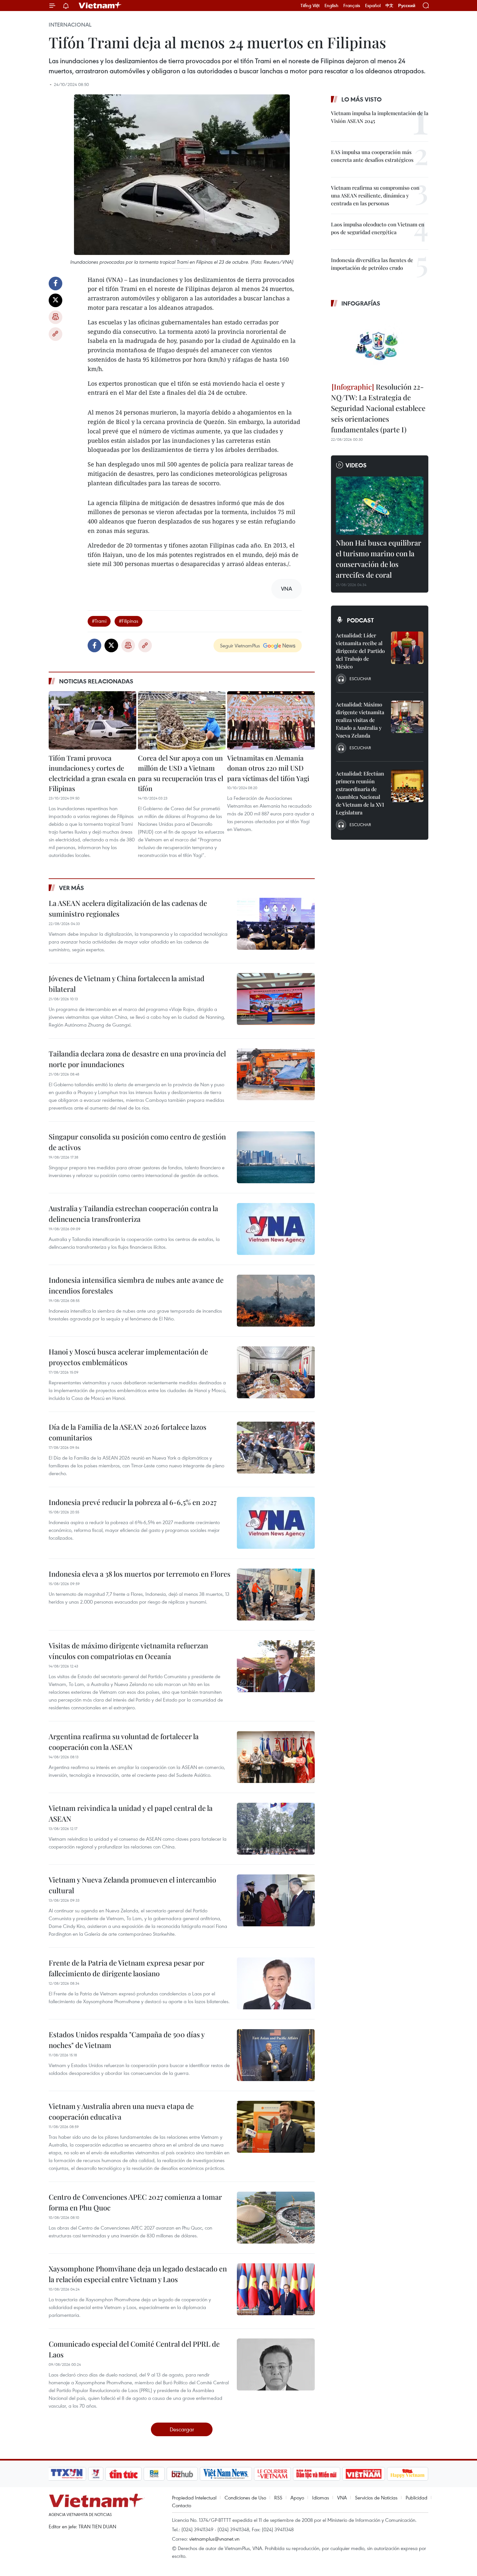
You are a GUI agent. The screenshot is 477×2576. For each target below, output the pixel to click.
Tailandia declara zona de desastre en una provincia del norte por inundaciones (137, 1059)
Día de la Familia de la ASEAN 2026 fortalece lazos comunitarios (128, 1432)
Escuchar (360, 679)
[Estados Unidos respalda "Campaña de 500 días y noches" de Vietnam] (276, 2055)
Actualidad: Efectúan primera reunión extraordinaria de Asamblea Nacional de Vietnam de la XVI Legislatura (360, 793)
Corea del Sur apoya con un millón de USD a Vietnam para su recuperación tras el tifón (181, 773)
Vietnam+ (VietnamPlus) (100, 6)
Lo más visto (361, 99)
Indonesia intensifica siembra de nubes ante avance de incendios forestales (136, 1285)
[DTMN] (316, 2474)
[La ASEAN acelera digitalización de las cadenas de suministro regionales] (276, 924)
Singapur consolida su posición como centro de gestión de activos (137, 1142)
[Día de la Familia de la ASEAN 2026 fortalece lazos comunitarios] (276, 1448)
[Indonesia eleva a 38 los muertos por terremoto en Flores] (276, 1595)
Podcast (360, 620)
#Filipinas (128, 621)
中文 (389, 6)
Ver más (72, 888)
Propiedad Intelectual (194, 2498)
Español (373, 6)
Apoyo (297, 2498)
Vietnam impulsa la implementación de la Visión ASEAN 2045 (380, 117)
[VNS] (226, 2474)
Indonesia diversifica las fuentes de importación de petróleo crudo (372, 264)
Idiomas (321, 2498)
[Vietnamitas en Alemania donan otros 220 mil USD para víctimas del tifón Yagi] (271, 720)
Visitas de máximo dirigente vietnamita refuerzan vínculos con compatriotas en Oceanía (128, 1651)
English (331, 6)
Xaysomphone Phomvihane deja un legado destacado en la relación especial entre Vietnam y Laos (138, 2274)
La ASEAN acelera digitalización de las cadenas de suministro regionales (128, 908)
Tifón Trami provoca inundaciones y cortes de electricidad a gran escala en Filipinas (92, 773)
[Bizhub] (182, 2474)
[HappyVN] (408, 2474)
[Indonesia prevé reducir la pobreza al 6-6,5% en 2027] (276, 1523)
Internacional (70, 25)
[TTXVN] (67, 2474)
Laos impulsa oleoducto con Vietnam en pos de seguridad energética (378, 228)
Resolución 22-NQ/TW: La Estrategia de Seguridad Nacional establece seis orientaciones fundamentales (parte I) (378, 408)
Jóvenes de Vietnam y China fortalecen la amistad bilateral (127, 984)
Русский (407, 6)
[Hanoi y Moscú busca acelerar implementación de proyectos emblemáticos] (276, 1372)
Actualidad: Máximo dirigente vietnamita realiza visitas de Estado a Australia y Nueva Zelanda (360, 720)
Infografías (361, 303)
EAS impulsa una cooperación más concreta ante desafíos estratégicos (372, 156)
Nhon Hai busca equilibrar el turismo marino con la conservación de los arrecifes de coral (379, 559)
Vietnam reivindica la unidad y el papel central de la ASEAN (131, 1813)
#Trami (99, 621)
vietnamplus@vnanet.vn (214, 2539)
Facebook (55, 283)
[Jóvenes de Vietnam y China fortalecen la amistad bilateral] (276, 999)
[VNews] (96, 2474)
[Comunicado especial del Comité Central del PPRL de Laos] (276, 2365)
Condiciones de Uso (245, 2498)
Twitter (55, 300)
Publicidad (416, 2498)
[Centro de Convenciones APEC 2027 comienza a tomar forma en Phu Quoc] (276, 2218)
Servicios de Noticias (376, 2498)
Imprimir (55, 317)
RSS (278, 2498)
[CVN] (272, 2474)
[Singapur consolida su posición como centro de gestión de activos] (276, 1157)
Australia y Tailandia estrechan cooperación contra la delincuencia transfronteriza (133, 1214)
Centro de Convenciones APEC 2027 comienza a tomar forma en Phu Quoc (135, 2202)
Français (352, 6)
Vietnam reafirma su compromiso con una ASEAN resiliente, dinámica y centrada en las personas (375, 195)
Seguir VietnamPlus (240, 645)
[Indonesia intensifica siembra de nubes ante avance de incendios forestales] (276, 1301)
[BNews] (154, 2474)
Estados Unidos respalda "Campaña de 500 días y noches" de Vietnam (127, 2040)
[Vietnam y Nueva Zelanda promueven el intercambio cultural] (276, 1900)
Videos (356, 465)
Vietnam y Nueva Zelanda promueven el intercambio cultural (132, 1885)
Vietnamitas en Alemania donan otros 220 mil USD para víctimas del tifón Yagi (268, 768)
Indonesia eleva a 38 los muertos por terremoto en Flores (140, 1574)
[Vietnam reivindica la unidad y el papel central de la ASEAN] (276, 1829)
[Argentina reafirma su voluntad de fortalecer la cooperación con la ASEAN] (276, 1757)
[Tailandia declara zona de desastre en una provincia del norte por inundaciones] (276, 1074)
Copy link (55, 334)
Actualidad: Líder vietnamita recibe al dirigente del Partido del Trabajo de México (360, 651)
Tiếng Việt (310, 6)
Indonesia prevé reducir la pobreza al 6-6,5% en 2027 (133, 1502)
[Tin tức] (124, 2474)
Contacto (182, 2505)
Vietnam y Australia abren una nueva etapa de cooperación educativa (121, 2111)
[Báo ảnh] (363, 2474)
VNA (342, 2498)
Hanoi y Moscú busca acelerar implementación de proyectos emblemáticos (128, 1357)
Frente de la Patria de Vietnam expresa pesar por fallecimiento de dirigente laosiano (127, 1968)
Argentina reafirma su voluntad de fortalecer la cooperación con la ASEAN (124, 1742)
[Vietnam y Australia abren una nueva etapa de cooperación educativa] (276, 2127)
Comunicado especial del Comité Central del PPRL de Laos (134, 2349)
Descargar (182, 2429)
